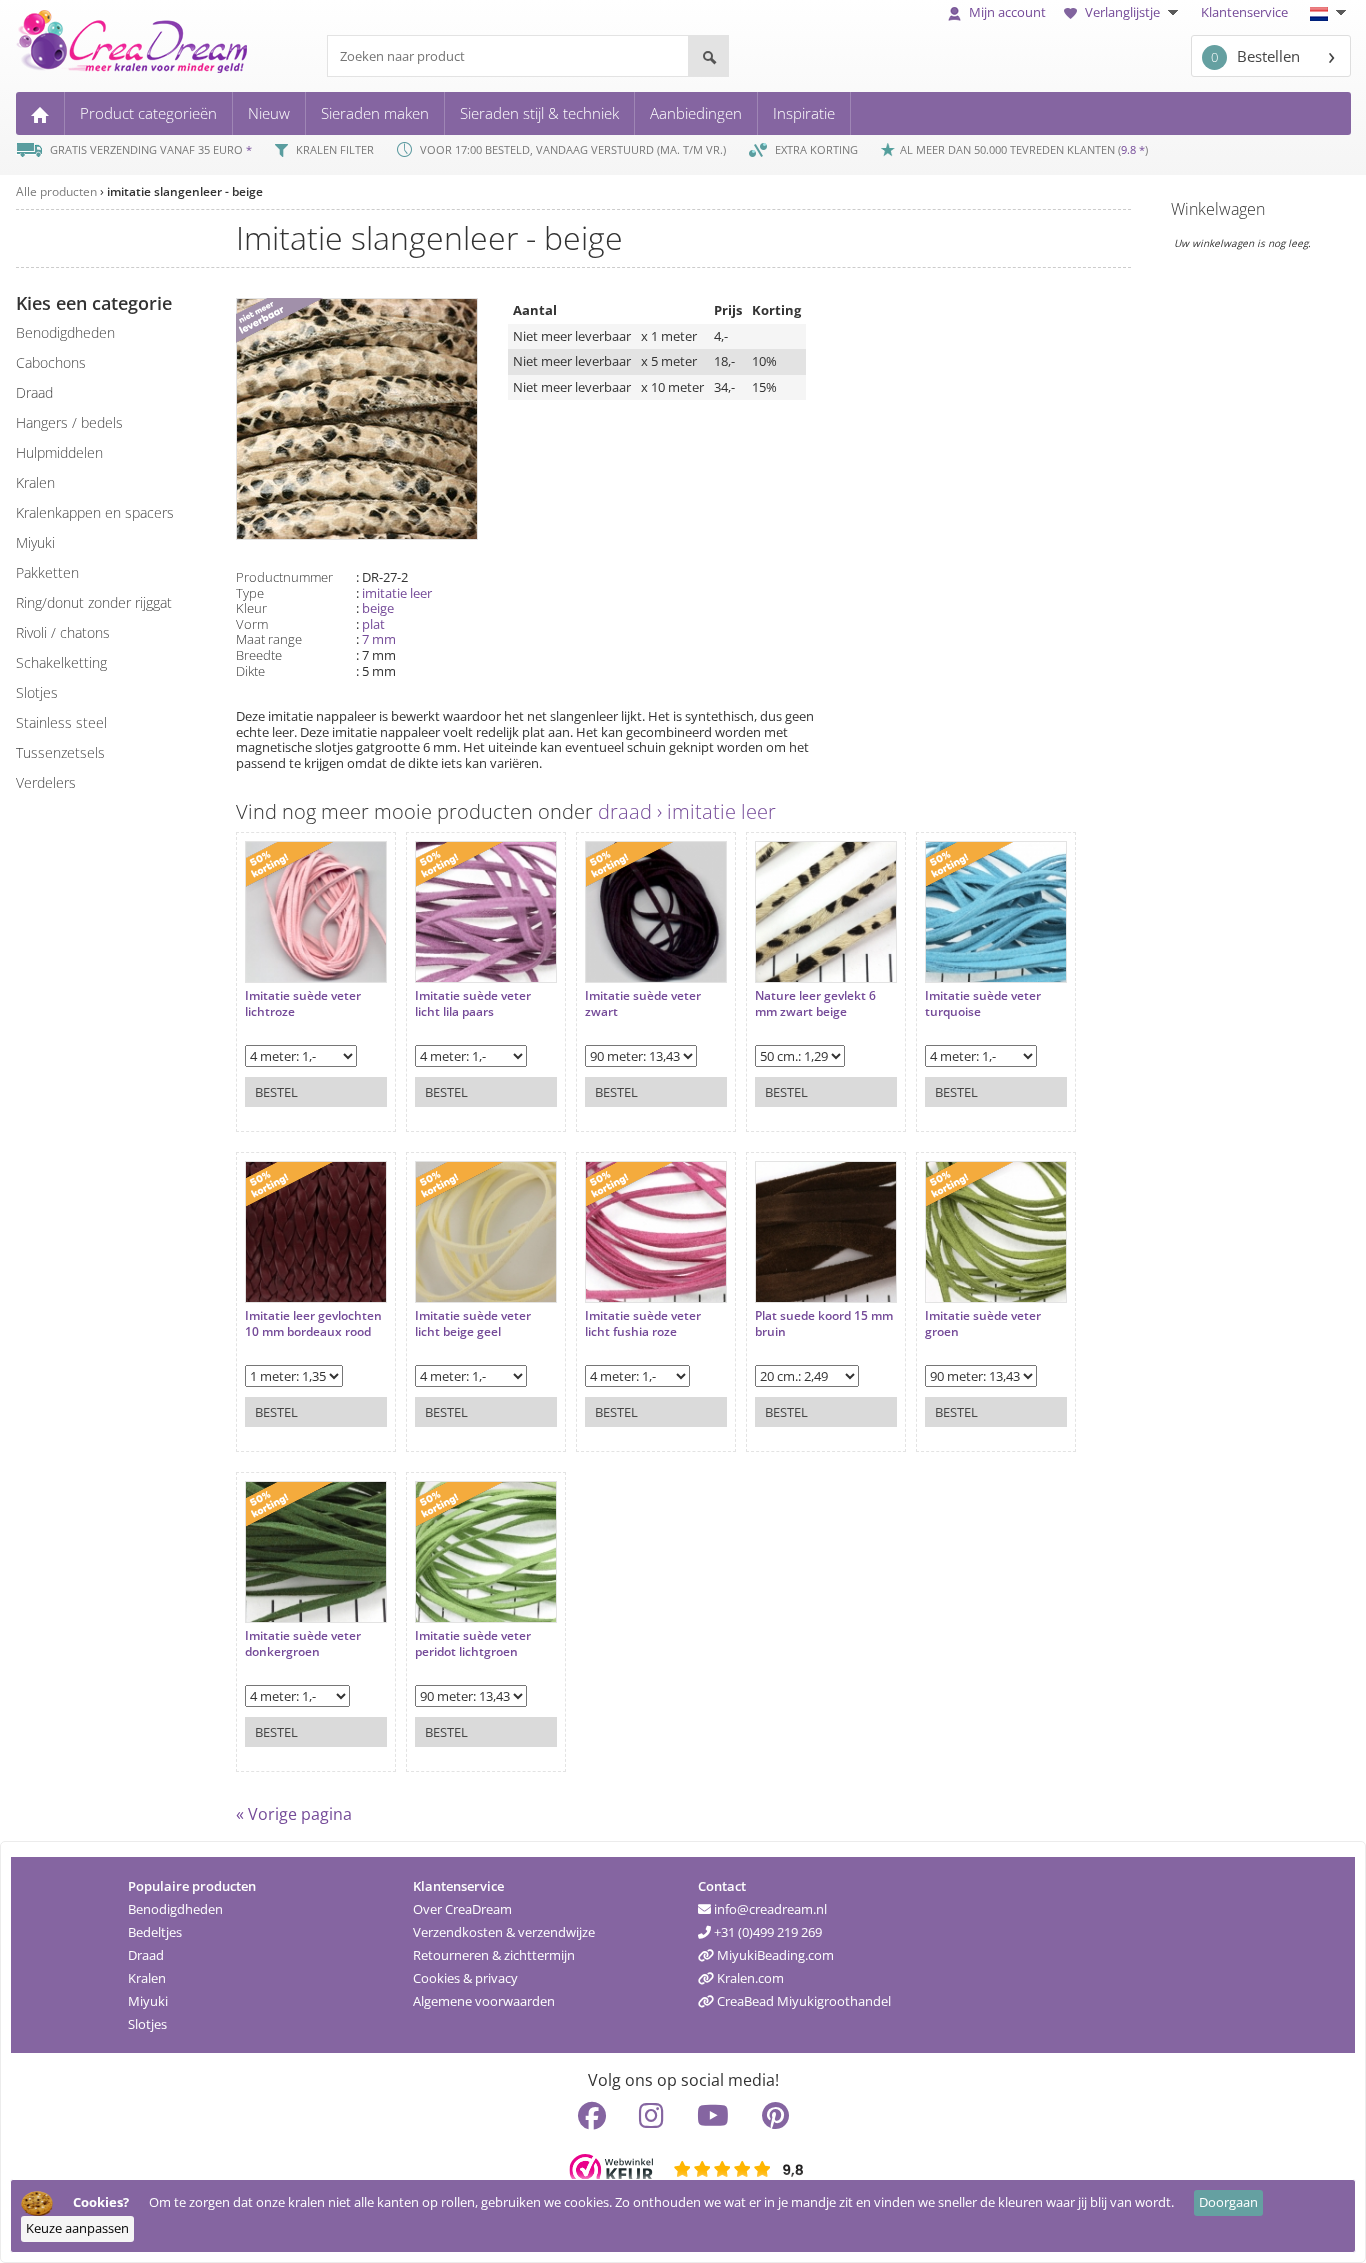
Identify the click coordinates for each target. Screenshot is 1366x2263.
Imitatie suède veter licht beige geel (473, 1323)
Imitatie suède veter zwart (643, 1003)
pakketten (47, 572)
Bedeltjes (155, 1932)
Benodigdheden (175, 1909)
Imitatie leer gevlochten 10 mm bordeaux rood (313, 1323)
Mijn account (1006, 12)
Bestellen (1255, 56)
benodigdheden (65, 332)
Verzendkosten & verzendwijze (504, 1932)
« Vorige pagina (294, 1814)
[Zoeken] (708, 56)
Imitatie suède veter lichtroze (303, 1003)
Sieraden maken (375, 113)
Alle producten (56, 191)
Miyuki (148, 2001)
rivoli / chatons (63, 632)
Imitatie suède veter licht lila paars (473, 1003)
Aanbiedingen (696, 113)
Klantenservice (1244, 12)
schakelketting (61, 662)
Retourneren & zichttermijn (494, 1955)
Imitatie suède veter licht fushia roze (643, 1323)
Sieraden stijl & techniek (539, 113)
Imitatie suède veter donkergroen (303, 1643)
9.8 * (1133, 149)
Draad (146, 1955)
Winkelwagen (1218, 209)
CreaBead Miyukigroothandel (802, 2001)
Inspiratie (804, 113)
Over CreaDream (462, 1909)
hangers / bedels (69, 422)
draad (34, 392)
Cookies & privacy (465, 1978)
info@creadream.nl (769, 1909)
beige (378, 608)
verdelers (46, 782)
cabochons (51, 362)
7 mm (379, 639)
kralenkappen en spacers (95, 512)
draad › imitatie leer (687, 811)
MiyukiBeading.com (774, 1955)
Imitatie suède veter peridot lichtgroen (473, 1643)
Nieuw (269, 113)
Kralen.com (749, 1978)
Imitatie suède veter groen (983, 1323)
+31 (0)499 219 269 (766, 1932)
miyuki (35, 542)
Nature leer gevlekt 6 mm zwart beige (815, 1003)
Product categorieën (148, 113)
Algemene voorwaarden (484, 2001)
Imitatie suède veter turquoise (983, 1003)
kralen (35, 482)
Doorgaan (1228, 2202)
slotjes (37, 692)
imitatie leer (397, 593)
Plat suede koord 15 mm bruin (824, 1323)
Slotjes (147, 2024)
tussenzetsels (60, 752)
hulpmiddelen (59, 452)
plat (373, 624)
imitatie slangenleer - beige (185, 191)
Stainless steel (61, 722)
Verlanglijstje (1122, 12)
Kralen (147, 1978)
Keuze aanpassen (77, 2228)
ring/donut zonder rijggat (94, 602)
